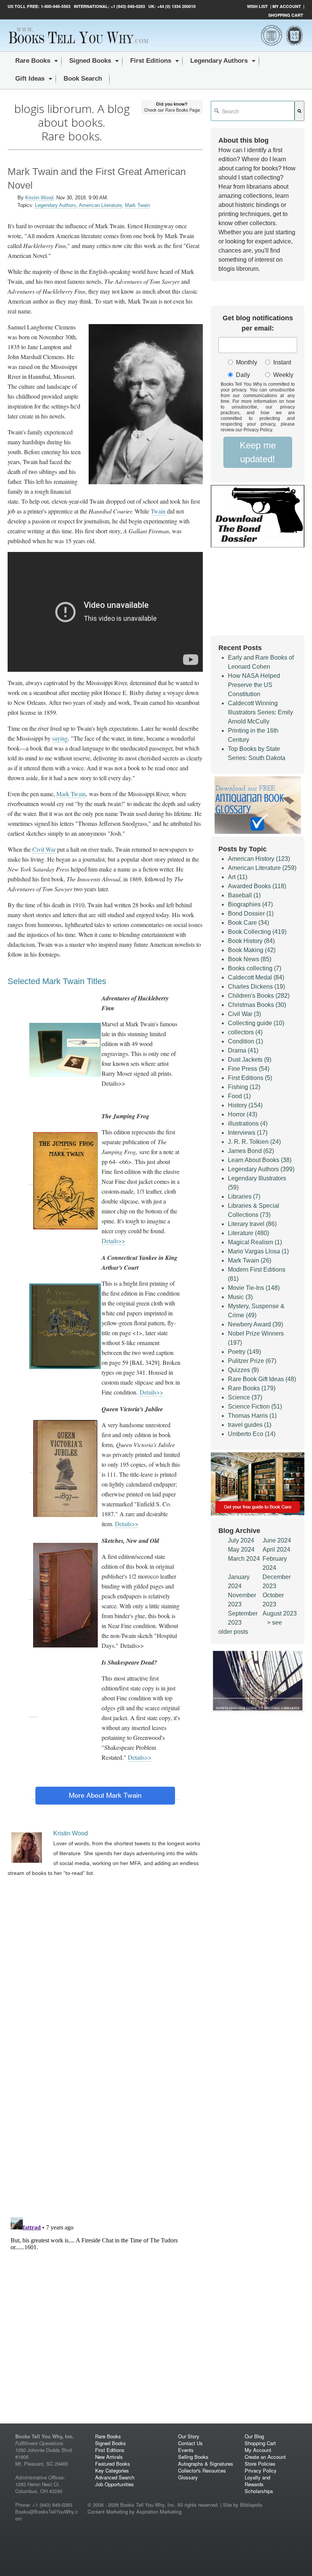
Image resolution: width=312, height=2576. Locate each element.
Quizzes (243, 1370)
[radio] (241, 363)
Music (240, 1297)
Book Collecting (257, 932)
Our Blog (254, 2436)
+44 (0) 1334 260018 (176, 6)
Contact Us (190, 2443)
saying (60, 738)
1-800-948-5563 (55, 6)
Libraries (244, 1197)
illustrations (248, 1123)
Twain (158, 511)
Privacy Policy (261, 2470)
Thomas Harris (252, 1416)
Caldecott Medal (256, 977)
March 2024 (244, 1559)
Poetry (244, 1352)
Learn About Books (260, 1160)
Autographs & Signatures (206, 2464)
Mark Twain (137, 205)
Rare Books (252, 1388)
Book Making (252, 950)
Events (186, 2450)
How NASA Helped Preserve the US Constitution (254, 685)
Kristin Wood (39, 198)
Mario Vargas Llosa (258, 1251)
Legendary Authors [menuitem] (219, 61)
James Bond (251, 1151)
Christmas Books (257, 1005)
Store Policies (260, 2464)
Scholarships (259, 2491)
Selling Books (193, 2457)
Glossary (188, 2477)
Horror (243, 1114)
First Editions (250, 1078)
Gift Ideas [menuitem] (30, 79)
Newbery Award (255, 1324)
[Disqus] (105, 2112)
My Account (287, 6)
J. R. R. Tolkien (254, 1142)
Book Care (248, 923)
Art (238, 877)
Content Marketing (108, 2512)
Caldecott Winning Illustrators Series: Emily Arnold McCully (260, 712)
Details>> (113, 1241)
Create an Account (265, 2457)
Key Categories (112, 2470)
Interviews (248, 1133)
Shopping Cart (286, 15)
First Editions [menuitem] (151, 61)
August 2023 (280, 1613)
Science (245, 1397)
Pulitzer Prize (252, 1361)
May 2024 (241, 1550)
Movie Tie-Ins (254, 1288)
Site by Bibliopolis (243, 2505)
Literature (248, 1233)
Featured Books (113, 2464)
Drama (243, 1050)
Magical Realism (255, 1242)
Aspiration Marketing (159, 2512)
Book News (250, 959)
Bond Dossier (251, 914)
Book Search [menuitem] (83, 79)
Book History (251, 941)
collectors (245, 1032)
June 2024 (277, 1540)
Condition (245, 1041)
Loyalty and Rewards (257, 2481)
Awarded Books (257, 886)
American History (259, 859)
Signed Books (111, 2443)
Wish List (257, 6)
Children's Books (259, 996)
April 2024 (276, 1550)
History (245, 1105)
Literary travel (252, 1224)
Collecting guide (256, 1023)
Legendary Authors (56, 205)
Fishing (244, 1087)
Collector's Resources (202, 2470)
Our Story (189, 2436)
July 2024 (241, 1540)
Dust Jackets (250, 1060)
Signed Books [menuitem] (90, 61)
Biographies (250, 904)
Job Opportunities (115, 2484)
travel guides (250, 1425)
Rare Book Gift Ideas (262, 1379)
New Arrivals (109, 2457)
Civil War (44, 849)
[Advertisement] (105, 1947)
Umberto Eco (252, 1434)
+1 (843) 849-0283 (128, 6)
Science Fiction (255, 1406)
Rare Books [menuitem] (33, 61)
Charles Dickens (256, 987)
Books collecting (255, 968)
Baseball (244, 895)
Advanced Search (115, 2477)
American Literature (100, 205)
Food (239, 1096)
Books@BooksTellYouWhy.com (47, 2515)
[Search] (299, 111)
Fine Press (249, 1069)
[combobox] (253, 111)
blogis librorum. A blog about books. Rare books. (72, 122)
